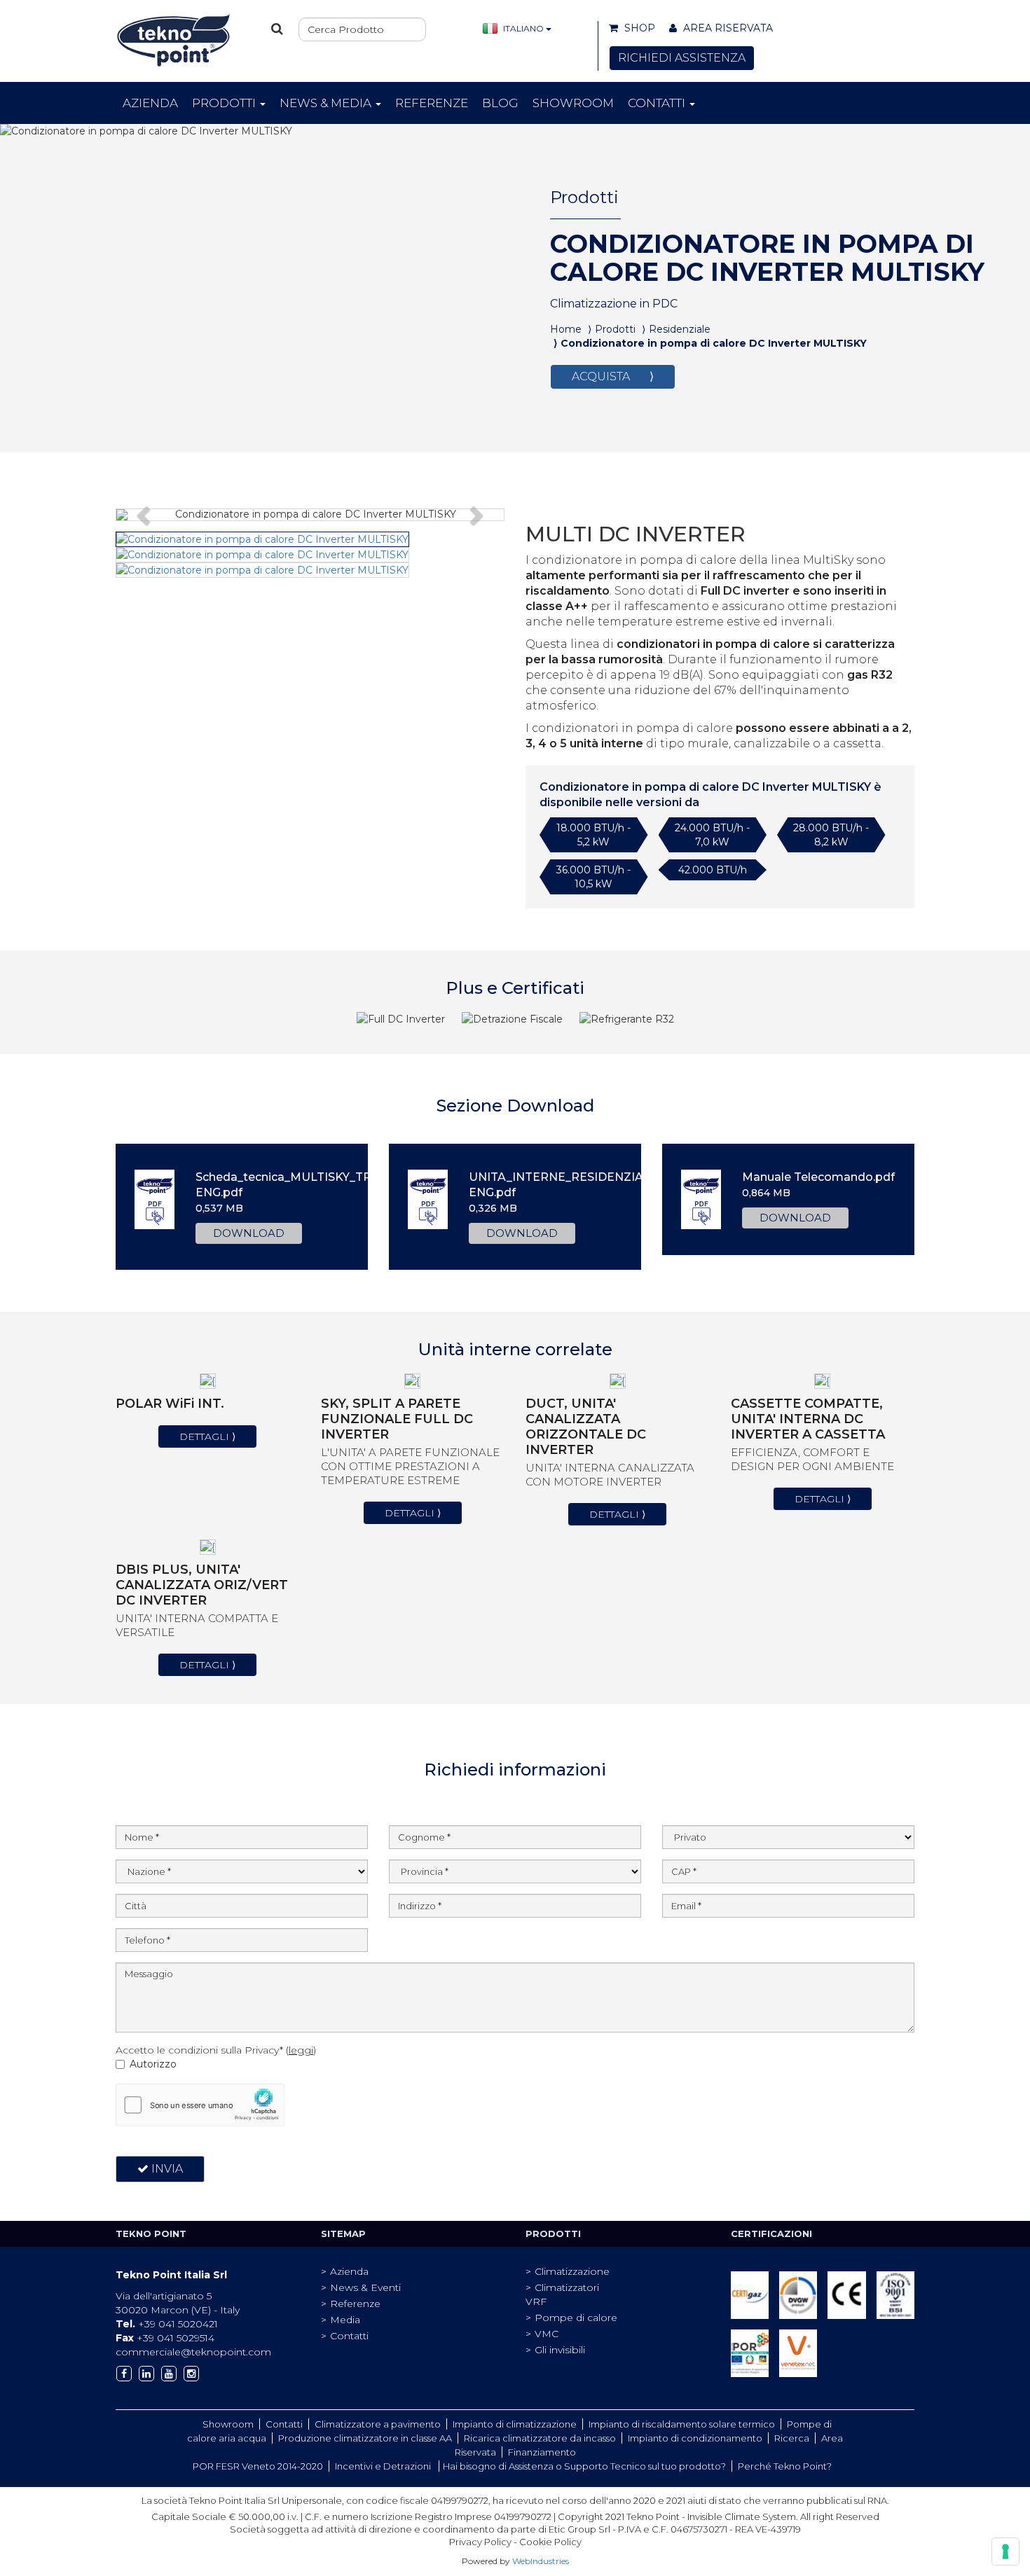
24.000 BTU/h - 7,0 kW (712, 835)
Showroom (573, 103)
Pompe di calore (576, 2318)
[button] (145, 515)
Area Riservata (727, 28)
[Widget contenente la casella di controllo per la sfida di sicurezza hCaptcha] (200, 2105)
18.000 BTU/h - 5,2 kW (593, 835)
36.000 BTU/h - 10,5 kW (593, 877)
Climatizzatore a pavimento (378, 2424)
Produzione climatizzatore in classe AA (365, 2438)
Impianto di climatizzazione (515, 2424)
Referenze (432, 103)
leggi (301, 2050)
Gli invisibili (560, 2350)
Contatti (658, 103)
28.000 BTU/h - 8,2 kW (831, 835)
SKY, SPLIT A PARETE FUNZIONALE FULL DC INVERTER (397, 1419)
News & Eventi (365, 2287)
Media (345, 2320)
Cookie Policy (550, 2542)
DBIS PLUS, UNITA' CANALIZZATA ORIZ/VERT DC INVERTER (202, 1585)
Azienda (150, 103)
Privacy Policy (480, 2542)
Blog (500, 103)
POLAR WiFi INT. (170, 1404)
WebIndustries (541, 2561)
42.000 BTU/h (713, 870)
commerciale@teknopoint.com (193, 2352)
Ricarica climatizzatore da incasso (540, 2438)
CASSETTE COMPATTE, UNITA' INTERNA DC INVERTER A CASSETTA (808, 1419)
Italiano (523, 28)
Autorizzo (153, 2064)
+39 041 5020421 (167, 2324)
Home (566, 329)
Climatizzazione (572, 2271)
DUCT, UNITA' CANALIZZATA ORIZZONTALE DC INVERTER (586, 1427)
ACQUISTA (613, 376)
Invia (166, 2169)
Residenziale (680, 329)
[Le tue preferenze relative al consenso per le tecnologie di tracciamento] (1005, 2551)
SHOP (638, 28)
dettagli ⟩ (207, 1436)
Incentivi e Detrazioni (384, 2466)
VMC (547, 2334)
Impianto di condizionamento (695, 2438)
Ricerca (792, 2438)
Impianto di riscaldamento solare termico (682, 2424)
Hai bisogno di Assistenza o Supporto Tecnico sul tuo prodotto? (584, 2466)
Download (249, 1233)
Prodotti (225, 103)
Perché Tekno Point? (785, 2466)
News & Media (327, 103)
